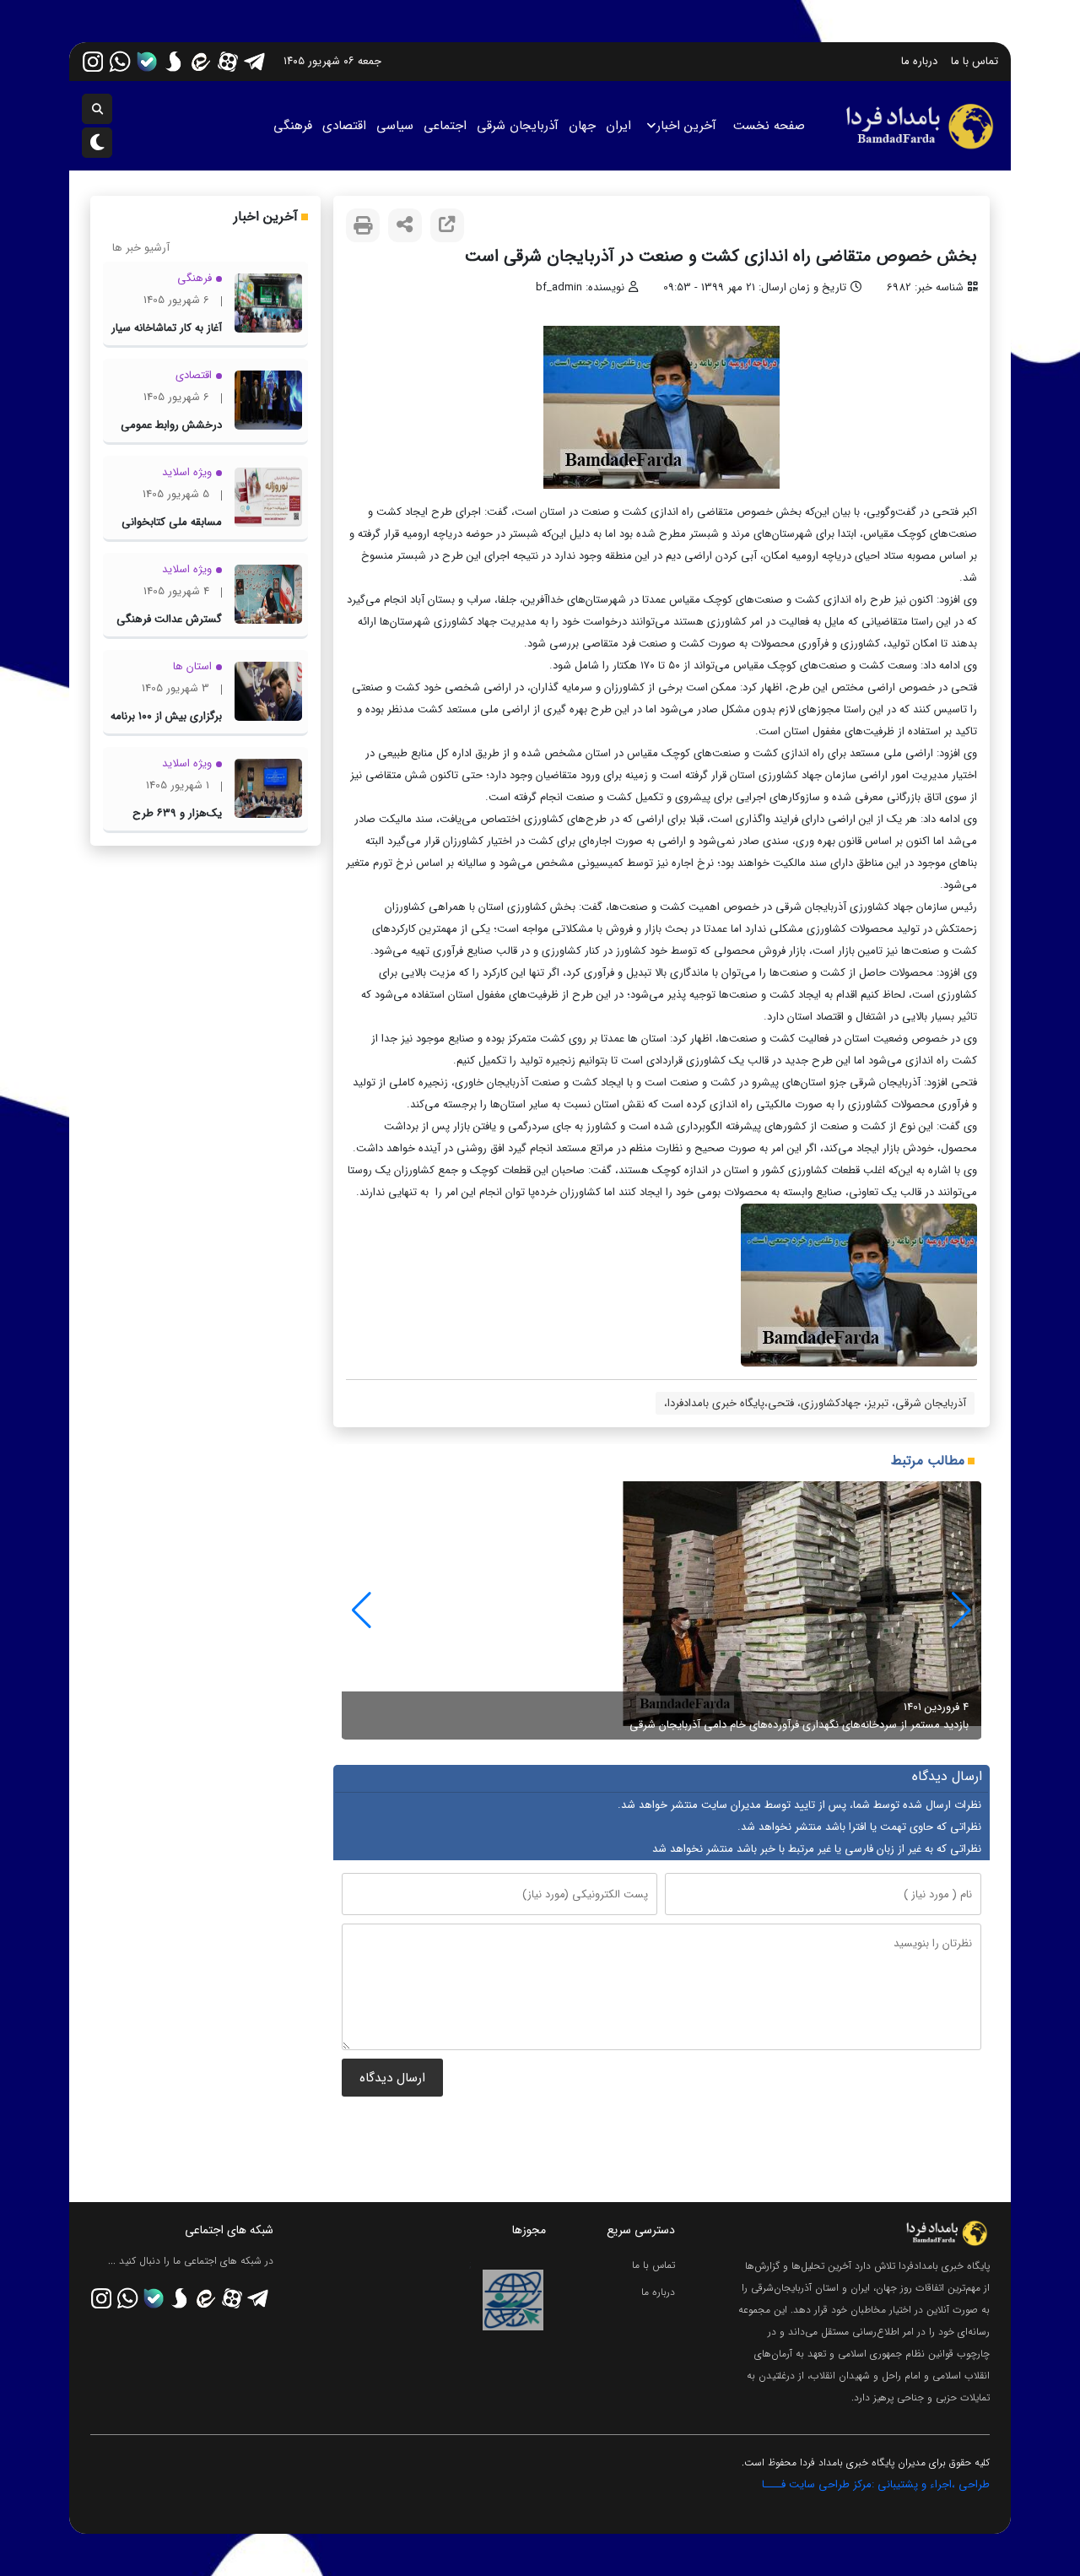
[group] (661, 1610)
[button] (362, 1610)
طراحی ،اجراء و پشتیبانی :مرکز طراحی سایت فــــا (876, 2484)
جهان (582, 126)
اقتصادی (344, 126)
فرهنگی (293, 126)
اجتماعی (445, 126)
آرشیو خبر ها (141, 248)
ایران (618, 126)
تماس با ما (975, 61)
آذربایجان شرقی (518, 126)
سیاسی (395, 126)
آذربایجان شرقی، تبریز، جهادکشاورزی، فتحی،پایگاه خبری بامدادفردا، (815, 1403)
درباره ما (919, 61)
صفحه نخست (769, 126)
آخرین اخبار (686, 126)
